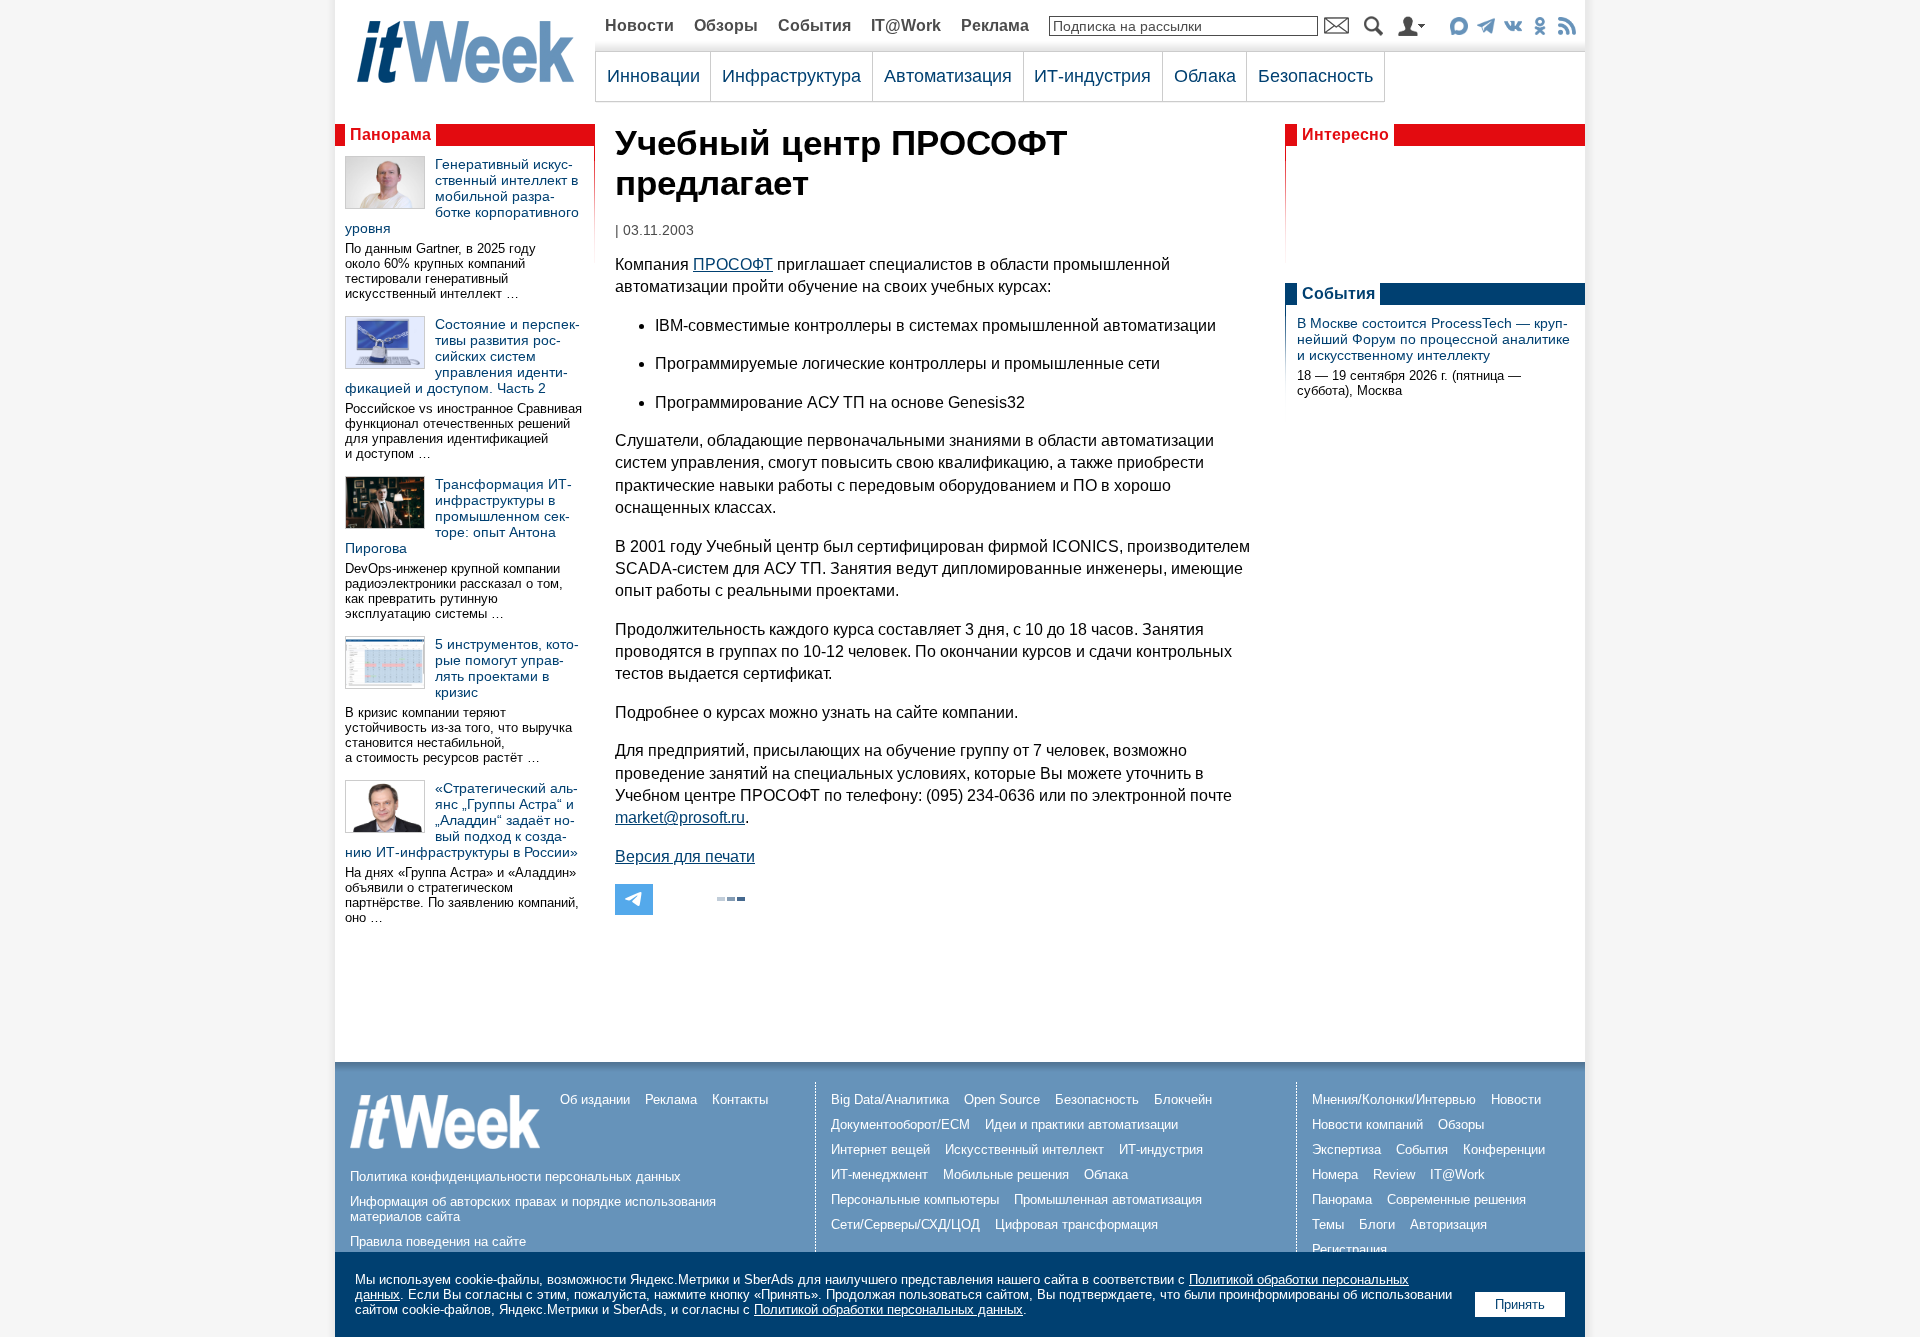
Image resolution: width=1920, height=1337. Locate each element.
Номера (1335, 1174)
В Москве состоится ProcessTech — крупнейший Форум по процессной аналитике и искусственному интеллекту (1433, 339)
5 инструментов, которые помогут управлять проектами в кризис (507, 668)
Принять (1520, 1304)
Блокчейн (1183, 1099)
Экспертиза (1346, 1149)
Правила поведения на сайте (438, 1241)
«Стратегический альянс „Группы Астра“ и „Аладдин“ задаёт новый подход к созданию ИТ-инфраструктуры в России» (461, 820)
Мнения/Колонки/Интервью (1394, 1099)
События (814, 25)
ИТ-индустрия (1092, 76)
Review (1394, 1174)
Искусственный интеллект (1024, 1149)
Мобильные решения (1006, 1174)
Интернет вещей (880, 1149)
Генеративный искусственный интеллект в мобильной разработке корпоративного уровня (462, 196)
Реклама (995, 25)
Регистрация (1349, 1249)
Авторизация (1448, 1224)
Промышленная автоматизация (1108, 1199)
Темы (1328, 1224)
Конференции (1504, 1149)
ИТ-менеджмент (879, 1174)
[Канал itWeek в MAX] (1458, 29)
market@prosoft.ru (680, 817)
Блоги (1377, 1224)
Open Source (1002, 1099)
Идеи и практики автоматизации (1081, 1124)
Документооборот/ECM (900, 1124)
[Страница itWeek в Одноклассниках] (1539, 29)
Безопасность (1315, 76)
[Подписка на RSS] (1566, 29)
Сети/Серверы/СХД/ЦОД (905, 1224)
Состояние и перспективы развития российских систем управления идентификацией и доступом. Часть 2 (462, 356)
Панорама (390, 134)
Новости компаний (1367, 1124)
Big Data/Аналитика (890, 1099)
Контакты (740, 1099)
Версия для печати (685, 856)
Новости (639, 25)
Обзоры (726, 25)
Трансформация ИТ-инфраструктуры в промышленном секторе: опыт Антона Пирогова (458, 516)
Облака (1205, 76)
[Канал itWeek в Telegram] (1485, 29)
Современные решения (1456, 1199)
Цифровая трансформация (1076, 1224)
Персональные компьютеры (915, 1199)
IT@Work (906, 25)
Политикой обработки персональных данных (888, 1309)
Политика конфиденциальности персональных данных (515, 1176)
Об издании (595, 1099)
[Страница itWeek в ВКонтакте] (1512, 29)
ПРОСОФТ (733, 264)
